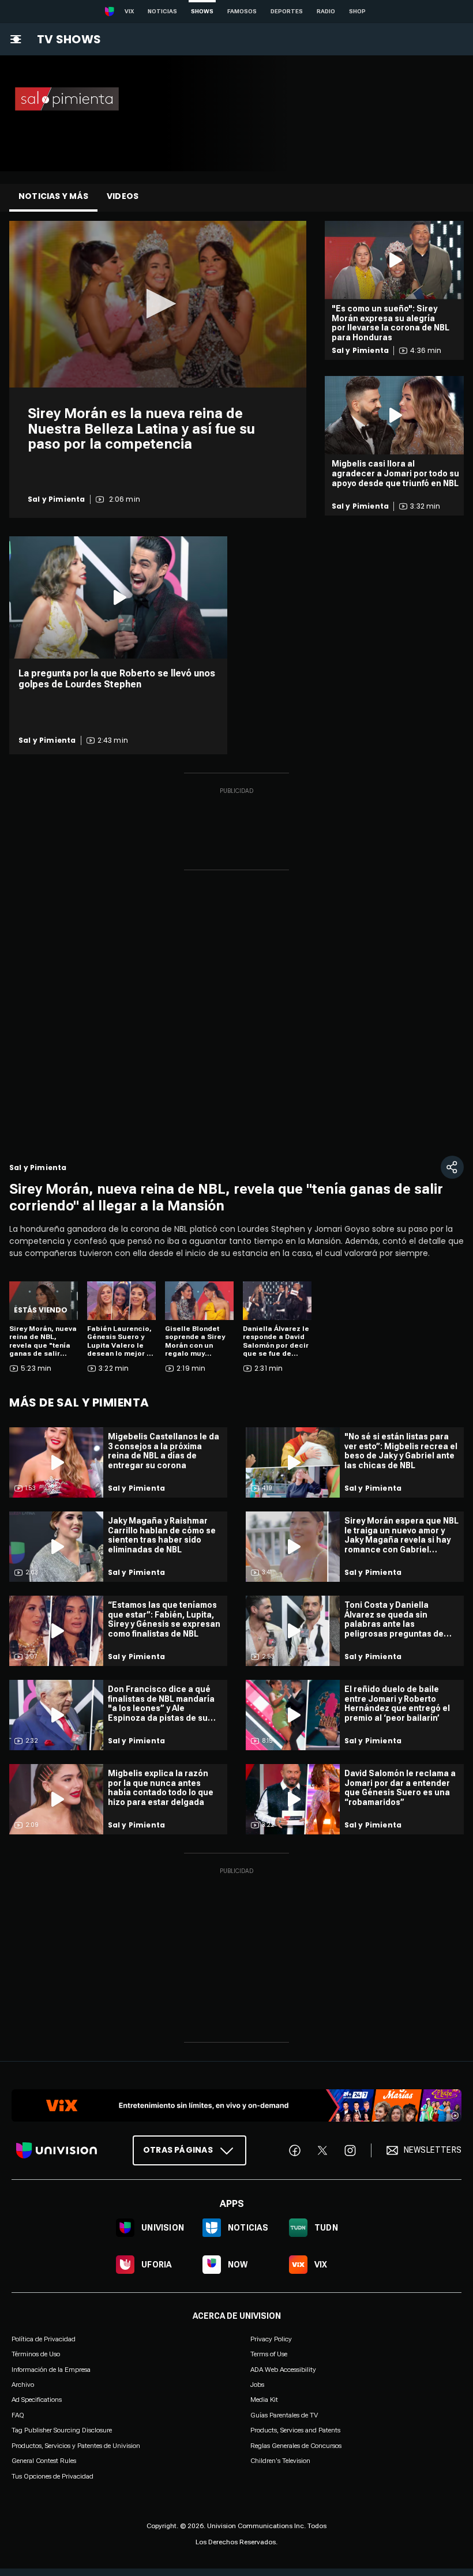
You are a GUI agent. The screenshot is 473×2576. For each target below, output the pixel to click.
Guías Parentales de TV (284, 2415)
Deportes (287, 11)
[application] (158, 304)
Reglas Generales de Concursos (296, 2445)
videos (123, 196)
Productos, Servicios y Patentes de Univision (76, 2445)
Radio (326, 11)
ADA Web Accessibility (283, 2369)
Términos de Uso (36, 2354)
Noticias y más (53, 196)
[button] (158, 304)
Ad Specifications (37, 2400)
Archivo (23, 2385)
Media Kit (264, 2400)
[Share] (452, 1167)
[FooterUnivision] (57, 2150)
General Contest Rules (44, 2461)
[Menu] (16, 39)
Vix (129, 11)
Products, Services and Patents (295, 2430)
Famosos (242, 11)
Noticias (162, 11)
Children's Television (280, 2461)
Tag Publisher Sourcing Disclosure (62, 2430)
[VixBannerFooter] (236, 2105)
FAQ (18, 2415)
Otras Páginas (178, 2150)
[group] (54, 1127)
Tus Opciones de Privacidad (52, 2476)
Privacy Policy (271, 2339)
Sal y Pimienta (57, 499)
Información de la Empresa (51, 2369)
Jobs (257, 2385)
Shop (357, 11)
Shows (202, 11)
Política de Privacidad (44, 2339)
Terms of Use (269, 2354)
